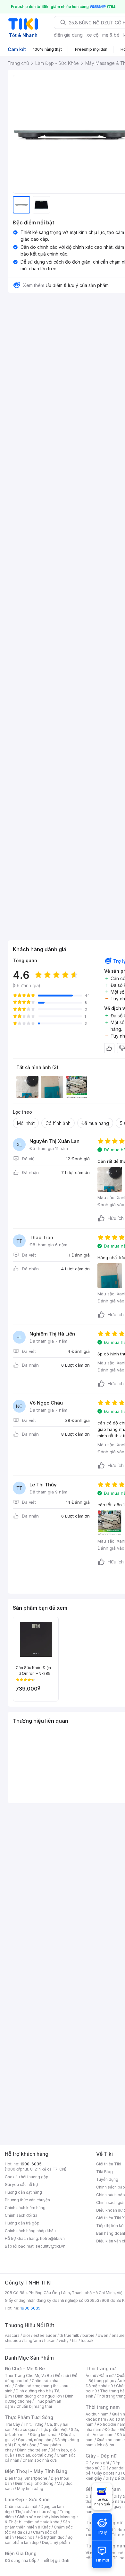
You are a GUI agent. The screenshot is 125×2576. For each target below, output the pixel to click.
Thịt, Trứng (33, 2424)
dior (26, 2335)
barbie (88, 2335)
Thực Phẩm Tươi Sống (29, 2417)
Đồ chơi (62, 2376)
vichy (64, 2341)
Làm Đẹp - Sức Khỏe (27, 2499)
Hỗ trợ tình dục (51, 2537)
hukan (50, 2341)
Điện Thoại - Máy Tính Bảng (36, 2471)
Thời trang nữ (101, 2368)
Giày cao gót (97, 2463)
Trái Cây (13, 2424)
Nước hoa (26, 2537)
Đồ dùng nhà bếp (21, 2560)
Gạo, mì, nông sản (35, 2440)
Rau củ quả (25, 2429)
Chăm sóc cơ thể (33, 2517)
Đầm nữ (106, 2376)
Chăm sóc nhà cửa (40, 2460)
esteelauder (45, 2335)
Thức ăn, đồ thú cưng (34, 2455)
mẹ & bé (111, 35)
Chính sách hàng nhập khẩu (30, 2231)
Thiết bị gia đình (54, 2560)
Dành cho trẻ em (32, 2450)
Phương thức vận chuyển (27, 2200)
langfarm (33, 2341)
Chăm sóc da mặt (21, 2506)
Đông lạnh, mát (44, 2435)
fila (75, 2341)
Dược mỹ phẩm (56, 2542)
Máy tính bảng (30, 2489)
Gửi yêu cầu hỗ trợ (21, 2184)
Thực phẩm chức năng (36, 2512)
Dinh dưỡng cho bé (33, 2391)
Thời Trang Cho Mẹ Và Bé (28, 2376)
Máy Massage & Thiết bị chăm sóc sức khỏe (41, 2519)
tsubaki (88, 2341)
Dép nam (115, 2501)
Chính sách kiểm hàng (25, 2208)
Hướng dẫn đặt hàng (23, 2192)
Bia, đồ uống (25, 2445)
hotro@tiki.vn (52, 2238)
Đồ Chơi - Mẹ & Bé (25, 2368)
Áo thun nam (97, 2414)
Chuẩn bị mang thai (34, 2406)
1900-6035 (31, 2164)
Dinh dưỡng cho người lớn (38, 2396)
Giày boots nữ (107, 2473)
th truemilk (69, 2335)
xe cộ (92, 35)
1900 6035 (30, 2308)
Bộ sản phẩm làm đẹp (39, 2540)
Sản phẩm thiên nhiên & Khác (37, 2524)
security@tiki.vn (50, 2246)
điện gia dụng (68, 35)
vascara (12, 2335)
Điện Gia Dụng (21, 2553)
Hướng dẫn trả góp (22, 2223)
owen (103, 2335)
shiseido (13, 2341)
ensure (118, 2335)
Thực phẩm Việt (53, 2429)
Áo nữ (91, 2376)
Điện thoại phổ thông (34, 2483)
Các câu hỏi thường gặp (27, 2177)
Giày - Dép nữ (101, 2456)
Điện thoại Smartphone (26, 2478)
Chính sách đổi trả (21, 2215)
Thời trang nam (103, 2407)
